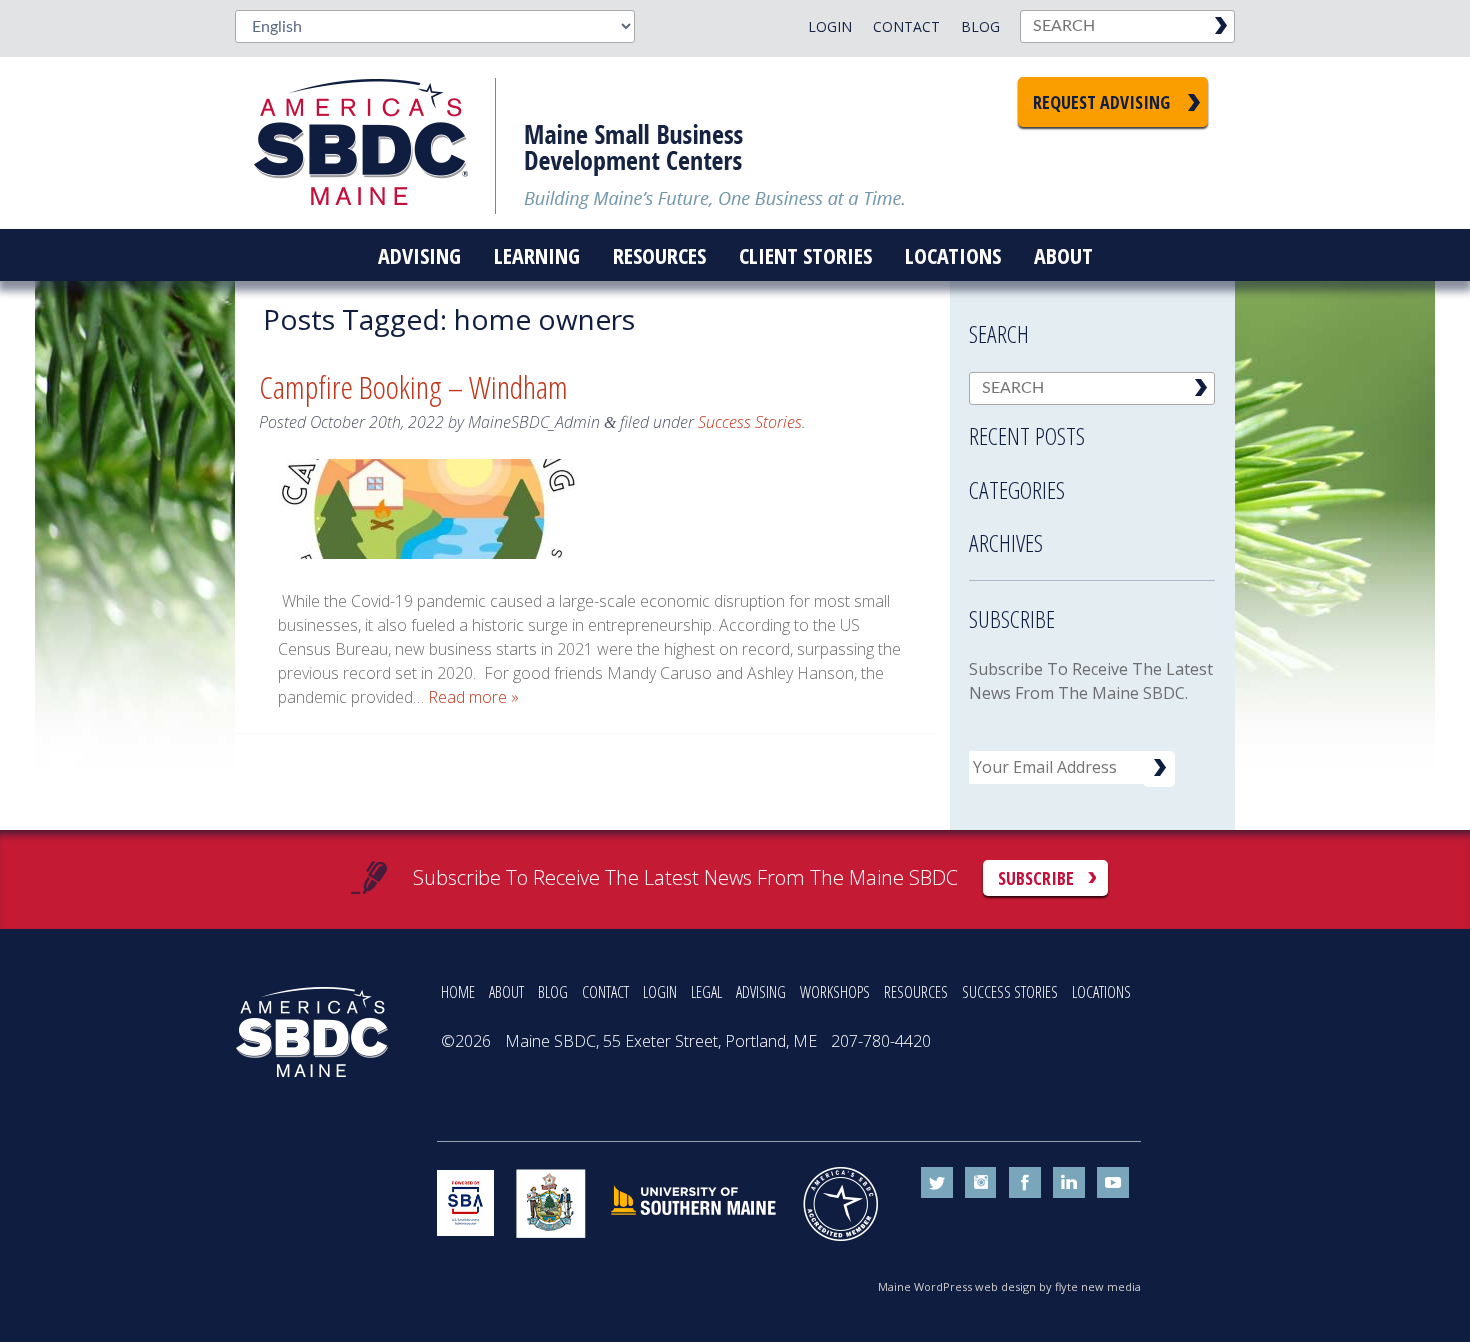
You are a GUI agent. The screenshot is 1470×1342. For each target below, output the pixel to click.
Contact (906, 26)
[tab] (1092, 430)
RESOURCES (916, 992)
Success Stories (750, 422)
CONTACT (605, 992)
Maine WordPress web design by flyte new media (1009, 1286)
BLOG (553, 992)
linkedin (1069, 1183)
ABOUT (506, 992)
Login (830, 26)
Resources (659, 255)
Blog (980, 26)
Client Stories (805, 255)
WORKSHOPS (835, 992)
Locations (953, 255)
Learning (537, 255)
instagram (981, 1183)
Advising (419, 255)
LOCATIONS (1101, 992)
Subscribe (1036, 878)
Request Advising (1101, 102)
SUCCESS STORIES (1010, 992)
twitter (937, 1183)
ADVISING (761, 992)
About (1063, 255)
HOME (458, 992)
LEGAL (706, 992)
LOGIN (660, 992)
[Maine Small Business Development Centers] (375, 143)
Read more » (473, 697)
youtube (1113, 1183)
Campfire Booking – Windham (413, 386)
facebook (1025, 1183)
